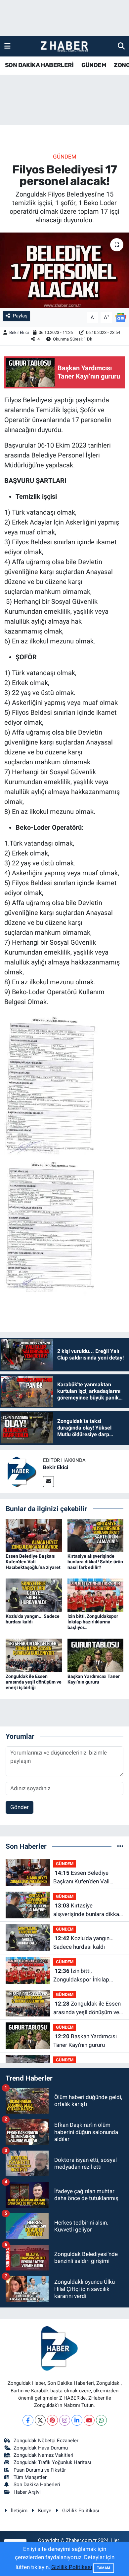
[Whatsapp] (101, 2420)
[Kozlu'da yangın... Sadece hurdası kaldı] (34, 1595)
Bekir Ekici (19, 332)
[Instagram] (65, 2420)
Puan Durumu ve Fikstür (40, 2470)
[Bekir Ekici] (21, 1471)
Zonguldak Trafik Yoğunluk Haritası (52, 2462)
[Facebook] (28, 2420)
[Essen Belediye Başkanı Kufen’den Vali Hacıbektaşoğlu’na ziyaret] (34, 1535)
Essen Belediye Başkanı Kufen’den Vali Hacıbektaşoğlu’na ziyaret (33, 1562)
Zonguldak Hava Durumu (41, 2448)
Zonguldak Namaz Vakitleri (43, 2455)
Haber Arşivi (27, 2492)
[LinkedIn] (77, 2420)
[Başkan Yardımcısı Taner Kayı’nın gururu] (96, 1655)
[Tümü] (120, 1846)
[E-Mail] (48, 1482)
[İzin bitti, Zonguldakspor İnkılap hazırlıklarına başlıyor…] (96, 1595)
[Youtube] (89, 2420)
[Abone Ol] (121, 317)
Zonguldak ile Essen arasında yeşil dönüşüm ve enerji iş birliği (34, 1682)
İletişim (19, 2511)
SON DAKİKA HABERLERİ (39, 65)
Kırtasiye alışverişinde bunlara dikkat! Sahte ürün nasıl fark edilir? (95, 1562)
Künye (45, 2511)
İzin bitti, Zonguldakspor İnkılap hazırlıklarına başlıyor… (93, 1622)
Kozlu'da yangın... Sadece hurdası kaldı (33, 1619)
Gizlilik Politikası (81, 2511)
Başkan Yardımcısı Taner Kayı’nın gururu (94, 1679)
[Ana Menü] (7, 46)
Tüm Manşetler (30, 2477)
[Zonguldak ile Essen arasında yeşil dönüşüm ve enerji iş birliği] (34, 1655)
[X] (40, 2420)
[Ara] (121, 46)
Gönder (20, 1807)
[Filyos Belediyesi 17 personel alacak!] (64, 270)
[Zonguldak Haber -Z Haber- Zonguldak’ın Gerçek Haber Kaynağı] (64, 46)
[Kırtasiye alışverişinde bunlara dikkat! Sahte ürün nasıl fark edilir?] (96, 1535)
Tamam (104, 2568)
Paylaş (20, 316)
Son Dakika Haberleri (37, 2485)
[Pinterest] (52, 2420)
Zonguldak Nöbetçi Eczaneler (46, 2441)
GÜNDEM (94, 65)
